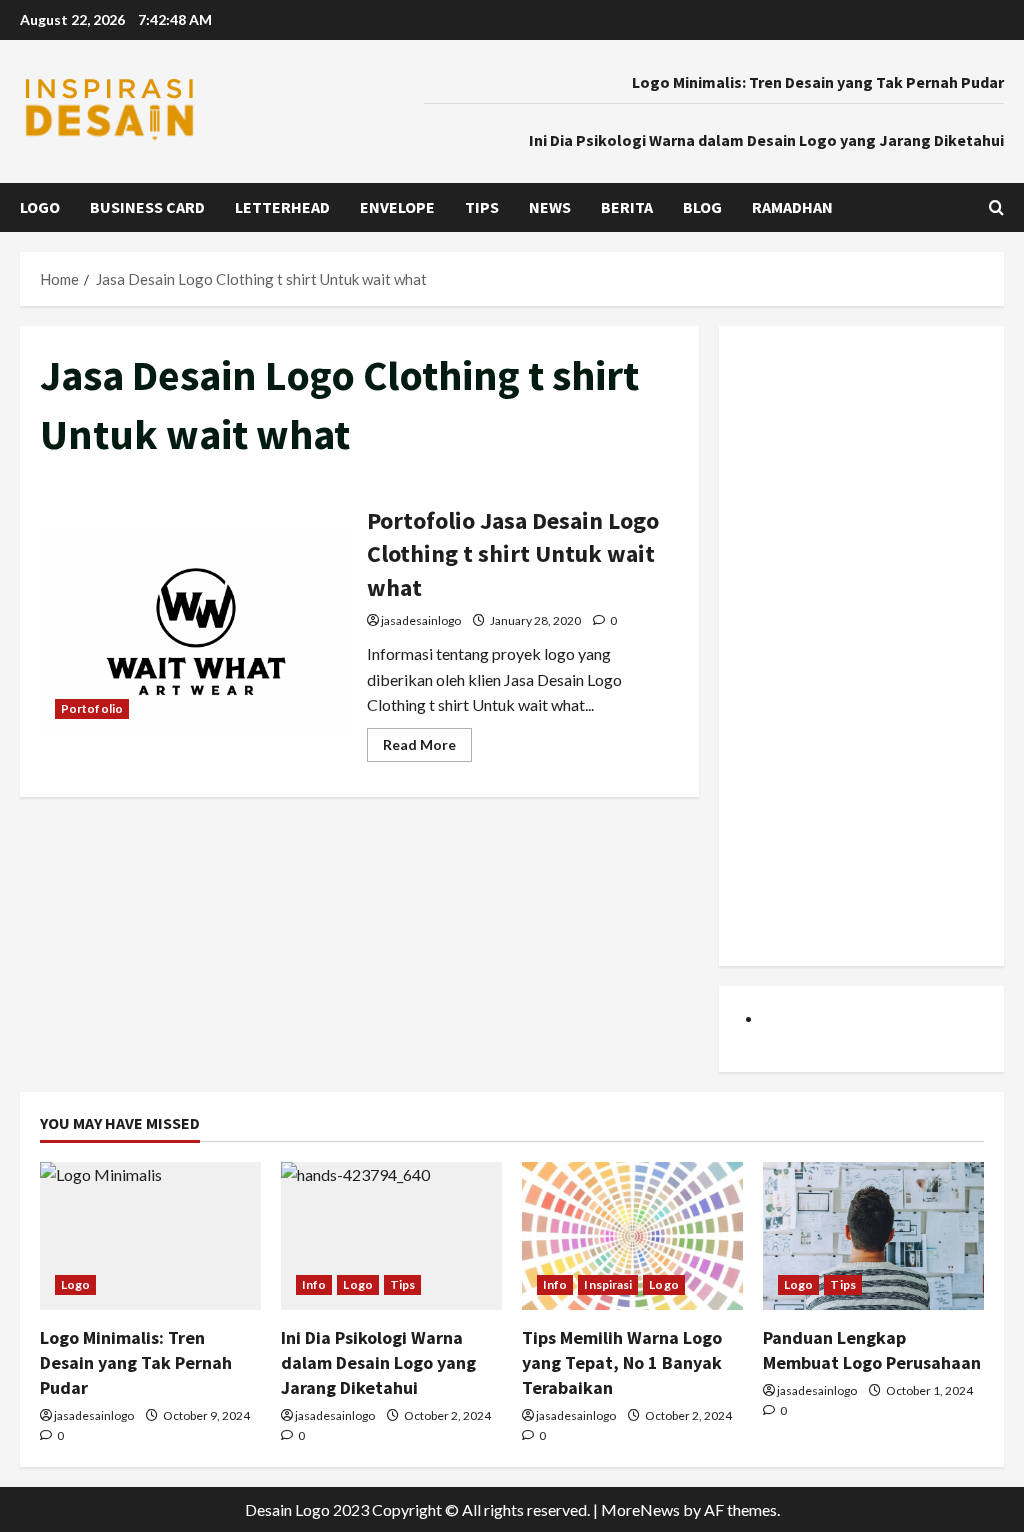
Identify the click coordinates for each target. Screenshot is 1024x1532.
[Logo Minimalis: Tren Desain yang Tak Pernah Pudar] (150, 1235)
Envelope (397, 207)
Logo (40, 207)
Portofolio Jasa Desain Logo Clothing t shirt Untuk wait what (196, 630)
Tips (482, 207)
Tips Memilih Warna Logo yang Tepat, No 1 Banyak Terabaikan (622, 1362)
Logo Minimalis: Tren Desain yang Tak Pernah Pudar (818, 82)
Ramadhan (792, 207)
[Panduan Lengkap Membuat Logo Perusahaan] (873, 1235)
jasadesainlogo (421, 620)
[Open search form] (996, 207)
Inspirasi (608, 1284)
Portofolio (92, 708)
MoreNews (640, 1509)
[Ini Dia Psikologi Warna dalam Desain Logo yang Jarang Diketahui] (391, 1235)
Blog (702, 207)
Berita (627, 207)
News (550, 207)
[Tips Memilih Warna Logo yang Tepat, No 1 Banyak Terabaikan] (632, 1235)
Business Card (147, 207)
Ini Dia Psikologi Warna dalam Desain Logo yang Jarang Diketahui (766, 140)
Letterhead (282, 207)
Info (314, 1284)
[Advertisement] (861, 646)
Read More (427, 748)
